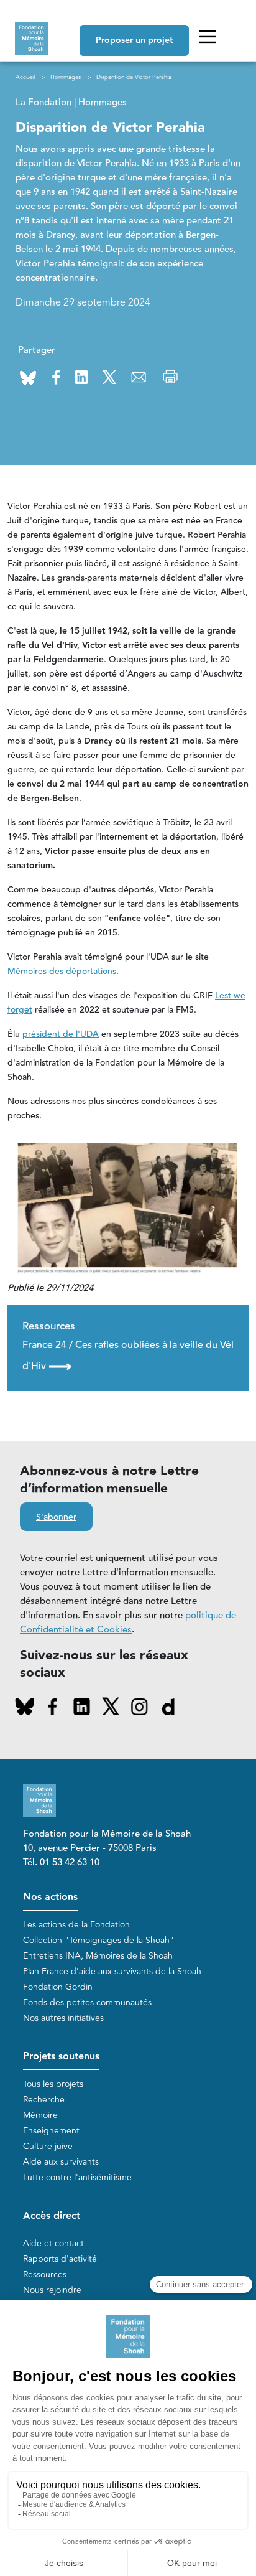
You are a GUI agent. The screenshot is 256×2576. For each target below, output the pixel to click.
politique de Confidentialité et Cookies (128, 1623)
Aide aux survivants (61, 2162)
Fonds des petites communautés (87, 2002)
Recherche (44, 2100)
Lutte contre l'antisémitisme (77, 2177)
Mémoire (40, 2115)
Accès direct (52, 2216)
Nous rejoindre (52, 2290)
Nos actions (50, 1897)
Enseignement (51, 2131)
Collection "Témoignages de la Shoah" (98, 1940)
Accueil (25, 77)
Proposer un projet (134, 40)
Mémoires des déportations (62, 972)
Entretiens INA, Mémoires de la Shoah (98, 1956)
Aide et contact (53, 2243)
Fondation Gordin (58, 1987)
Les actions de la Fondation (76, 1925)
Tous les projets (53, 2084)
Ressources (45, 2274)
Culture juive (48, 2146)
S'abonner (56, 1517)
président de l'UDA (61, 1034)
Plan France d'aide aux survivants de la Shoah (112, 1971)
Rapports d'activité (60, 2259)
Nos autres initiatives (63, 2018)
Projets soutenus (61, 2057)
